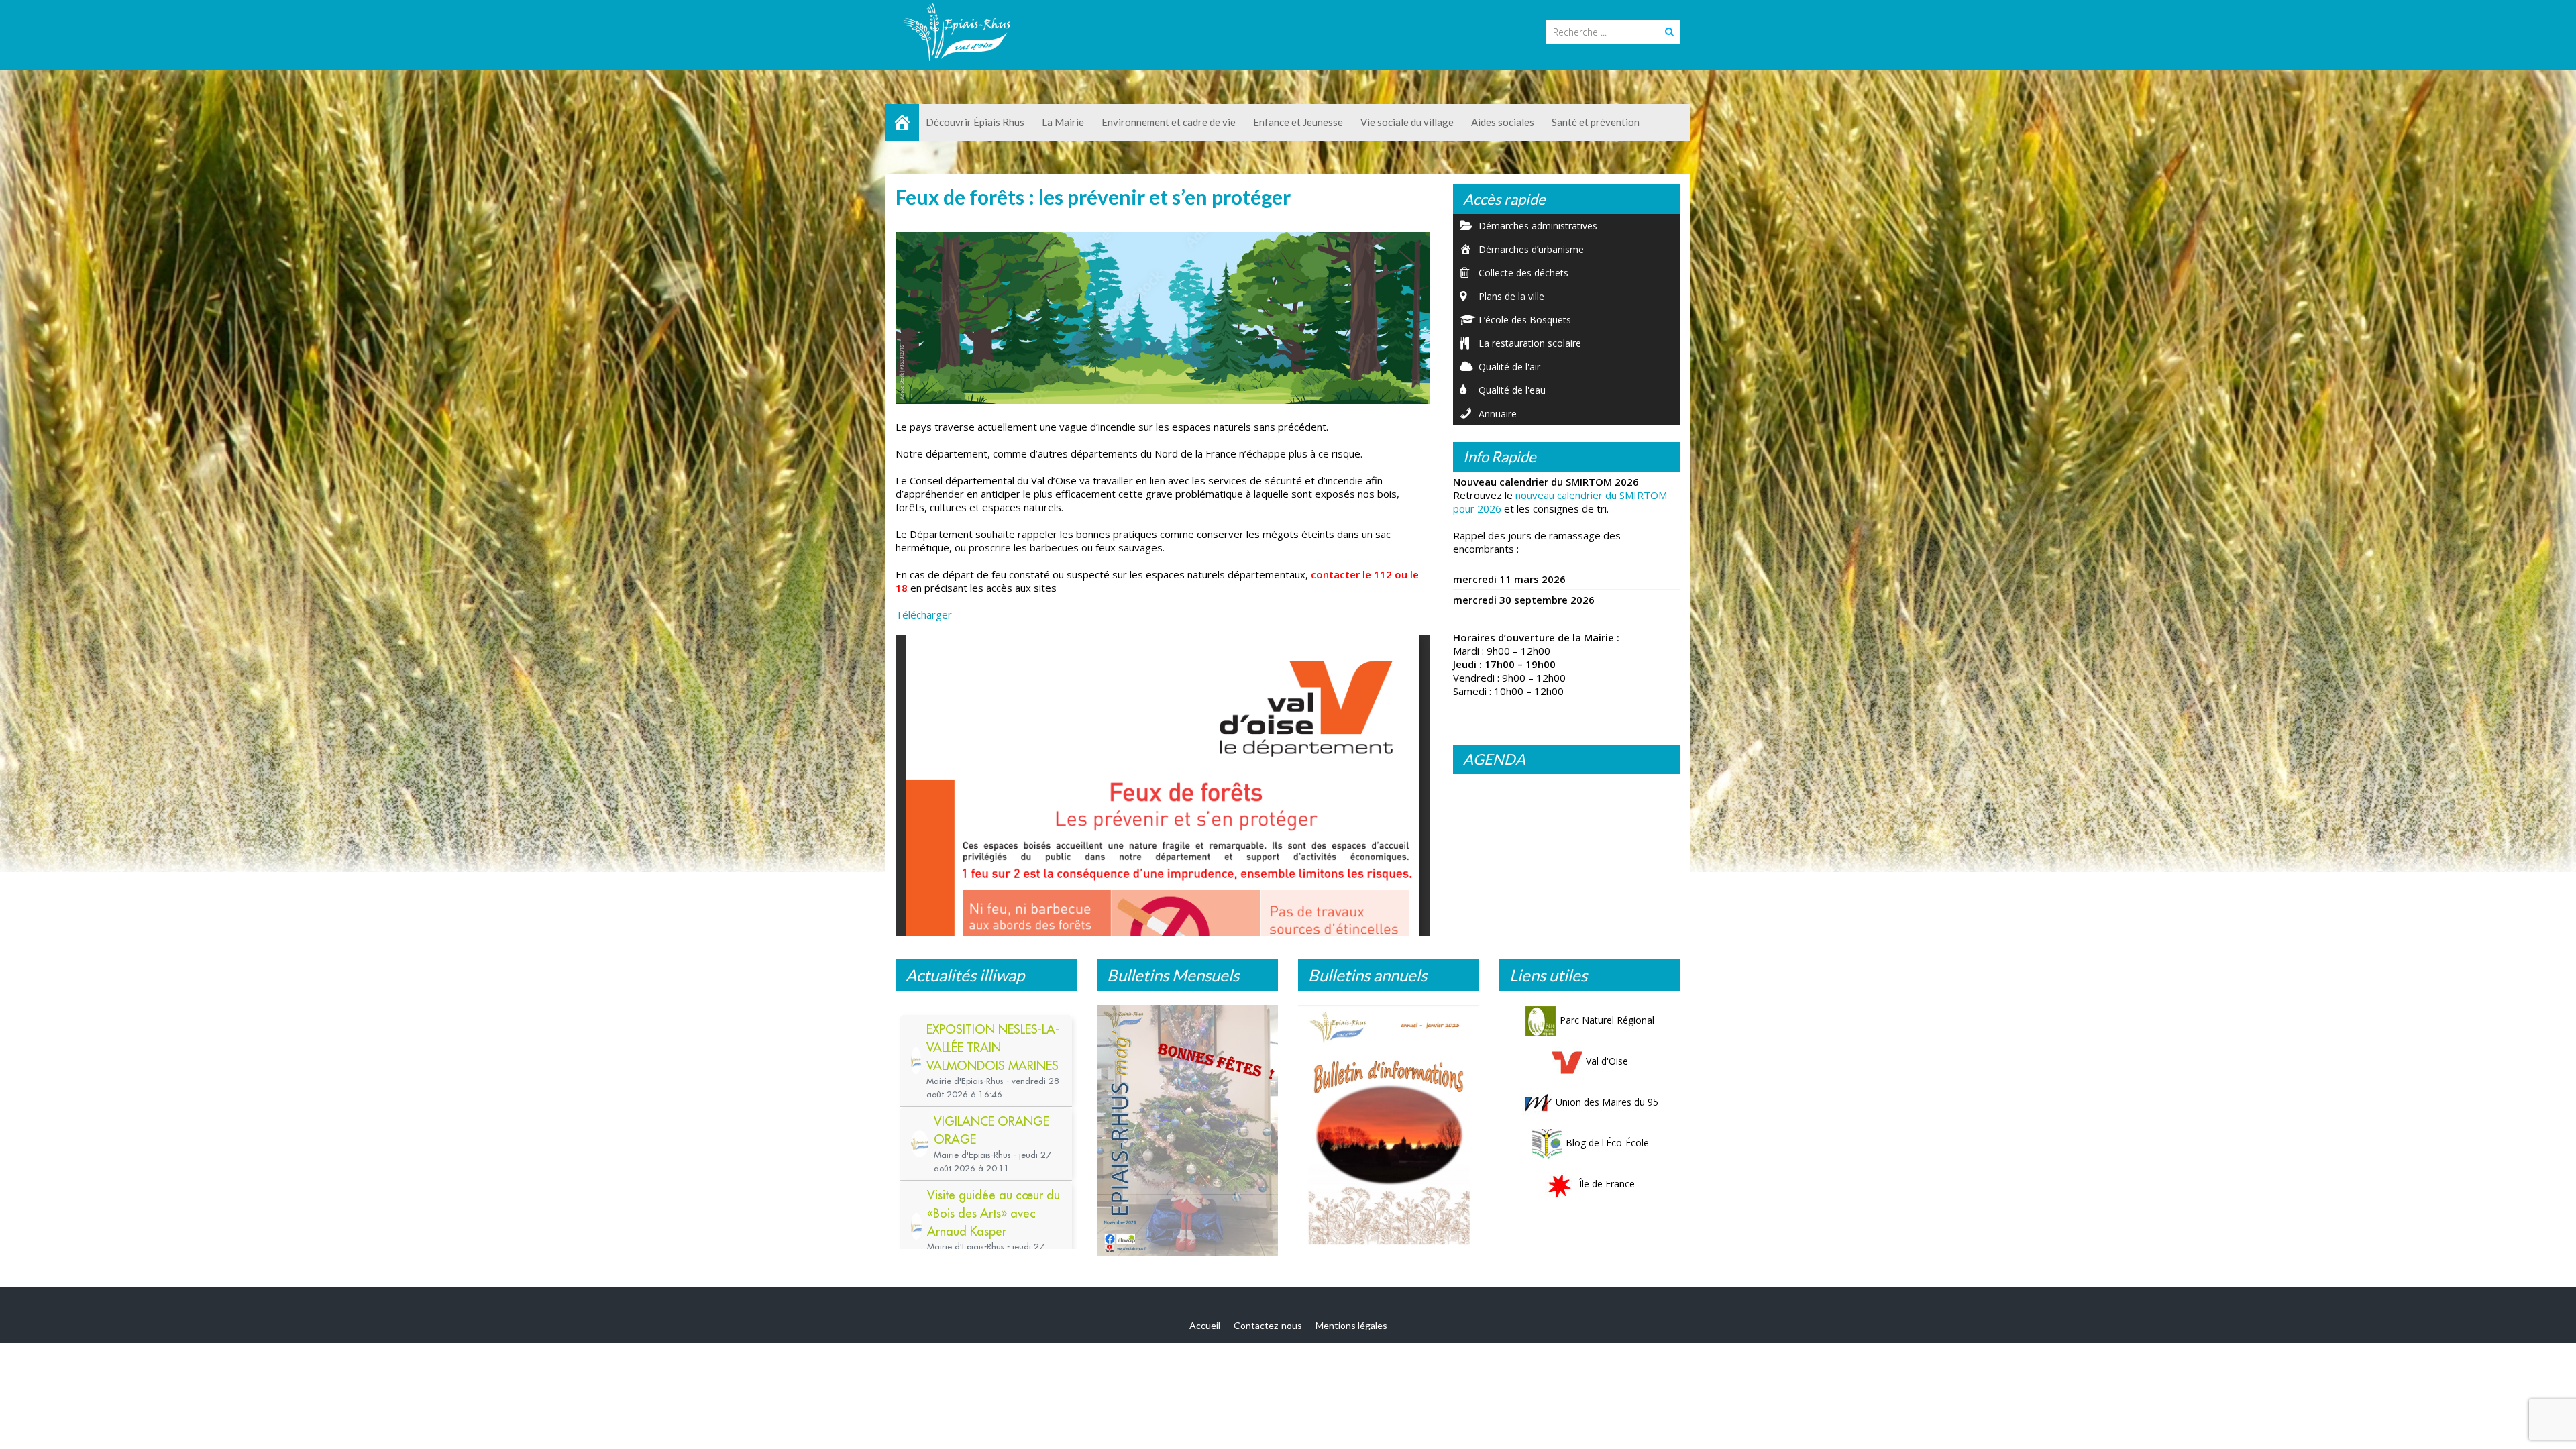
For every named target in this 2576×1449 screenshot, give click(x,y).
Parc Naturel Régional (1607, 1020)
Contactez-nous (1268, 1332)
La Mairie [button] (1063, 122)
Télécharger (924, 614)
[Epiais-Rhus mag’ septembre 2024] (1187, 1134)
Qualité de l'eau (1512, 390)
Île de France (1607, 1184)
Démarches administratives (1538, 226)
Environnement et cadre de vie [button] (1169, 122)
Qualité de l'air (1509, 367)
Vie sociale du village (1407, 122)
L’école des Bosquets (1525, 320)
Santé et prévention (1596, 122)
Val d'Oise (1607, 1061)
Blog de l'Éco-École (1607, 1143)
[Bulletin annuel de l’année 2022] (1389, 1129)
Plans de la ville (1511, 296)
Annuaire (1498, 414)
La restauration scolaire (1530, 343)
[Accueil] (902, 122)
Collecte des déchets (1523, 273)
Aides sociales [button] (1503, 122)
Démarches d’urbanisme (1531, 249)
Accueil (1205, 1332)
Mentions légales (1351, 1332)
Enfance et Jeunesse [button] (1298, 122)
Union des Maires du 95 (1607, 1102)
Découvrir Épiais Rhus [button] (975, 122)
